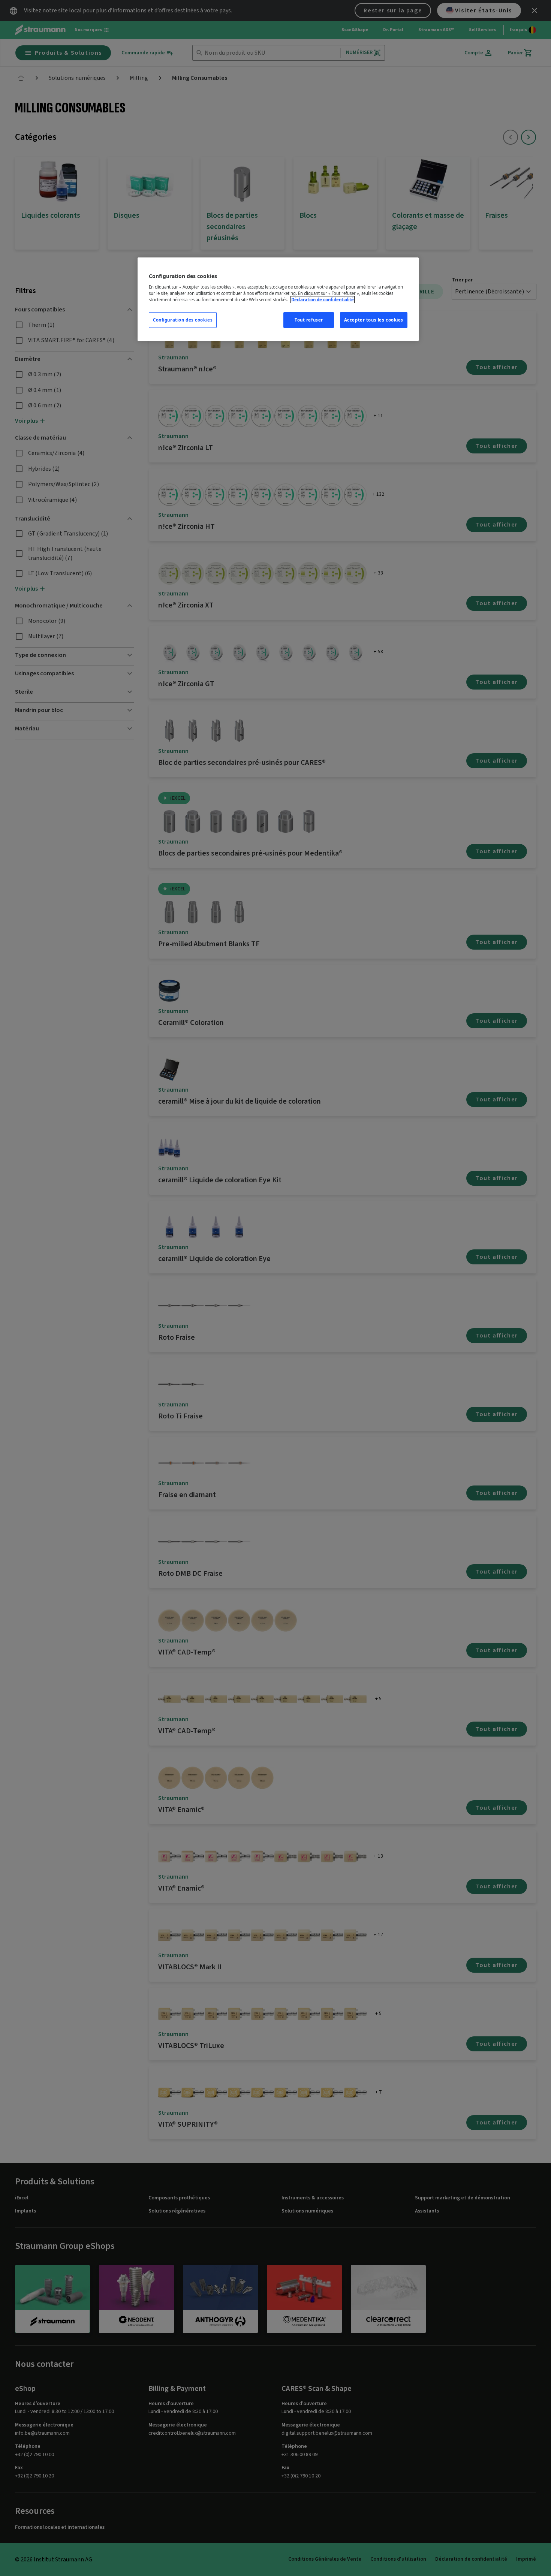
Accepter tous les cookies (374, 320)
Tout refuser (309, 320)
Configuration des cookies (183, 320)
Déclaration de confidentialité (323, 300)
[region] (278, 299)
